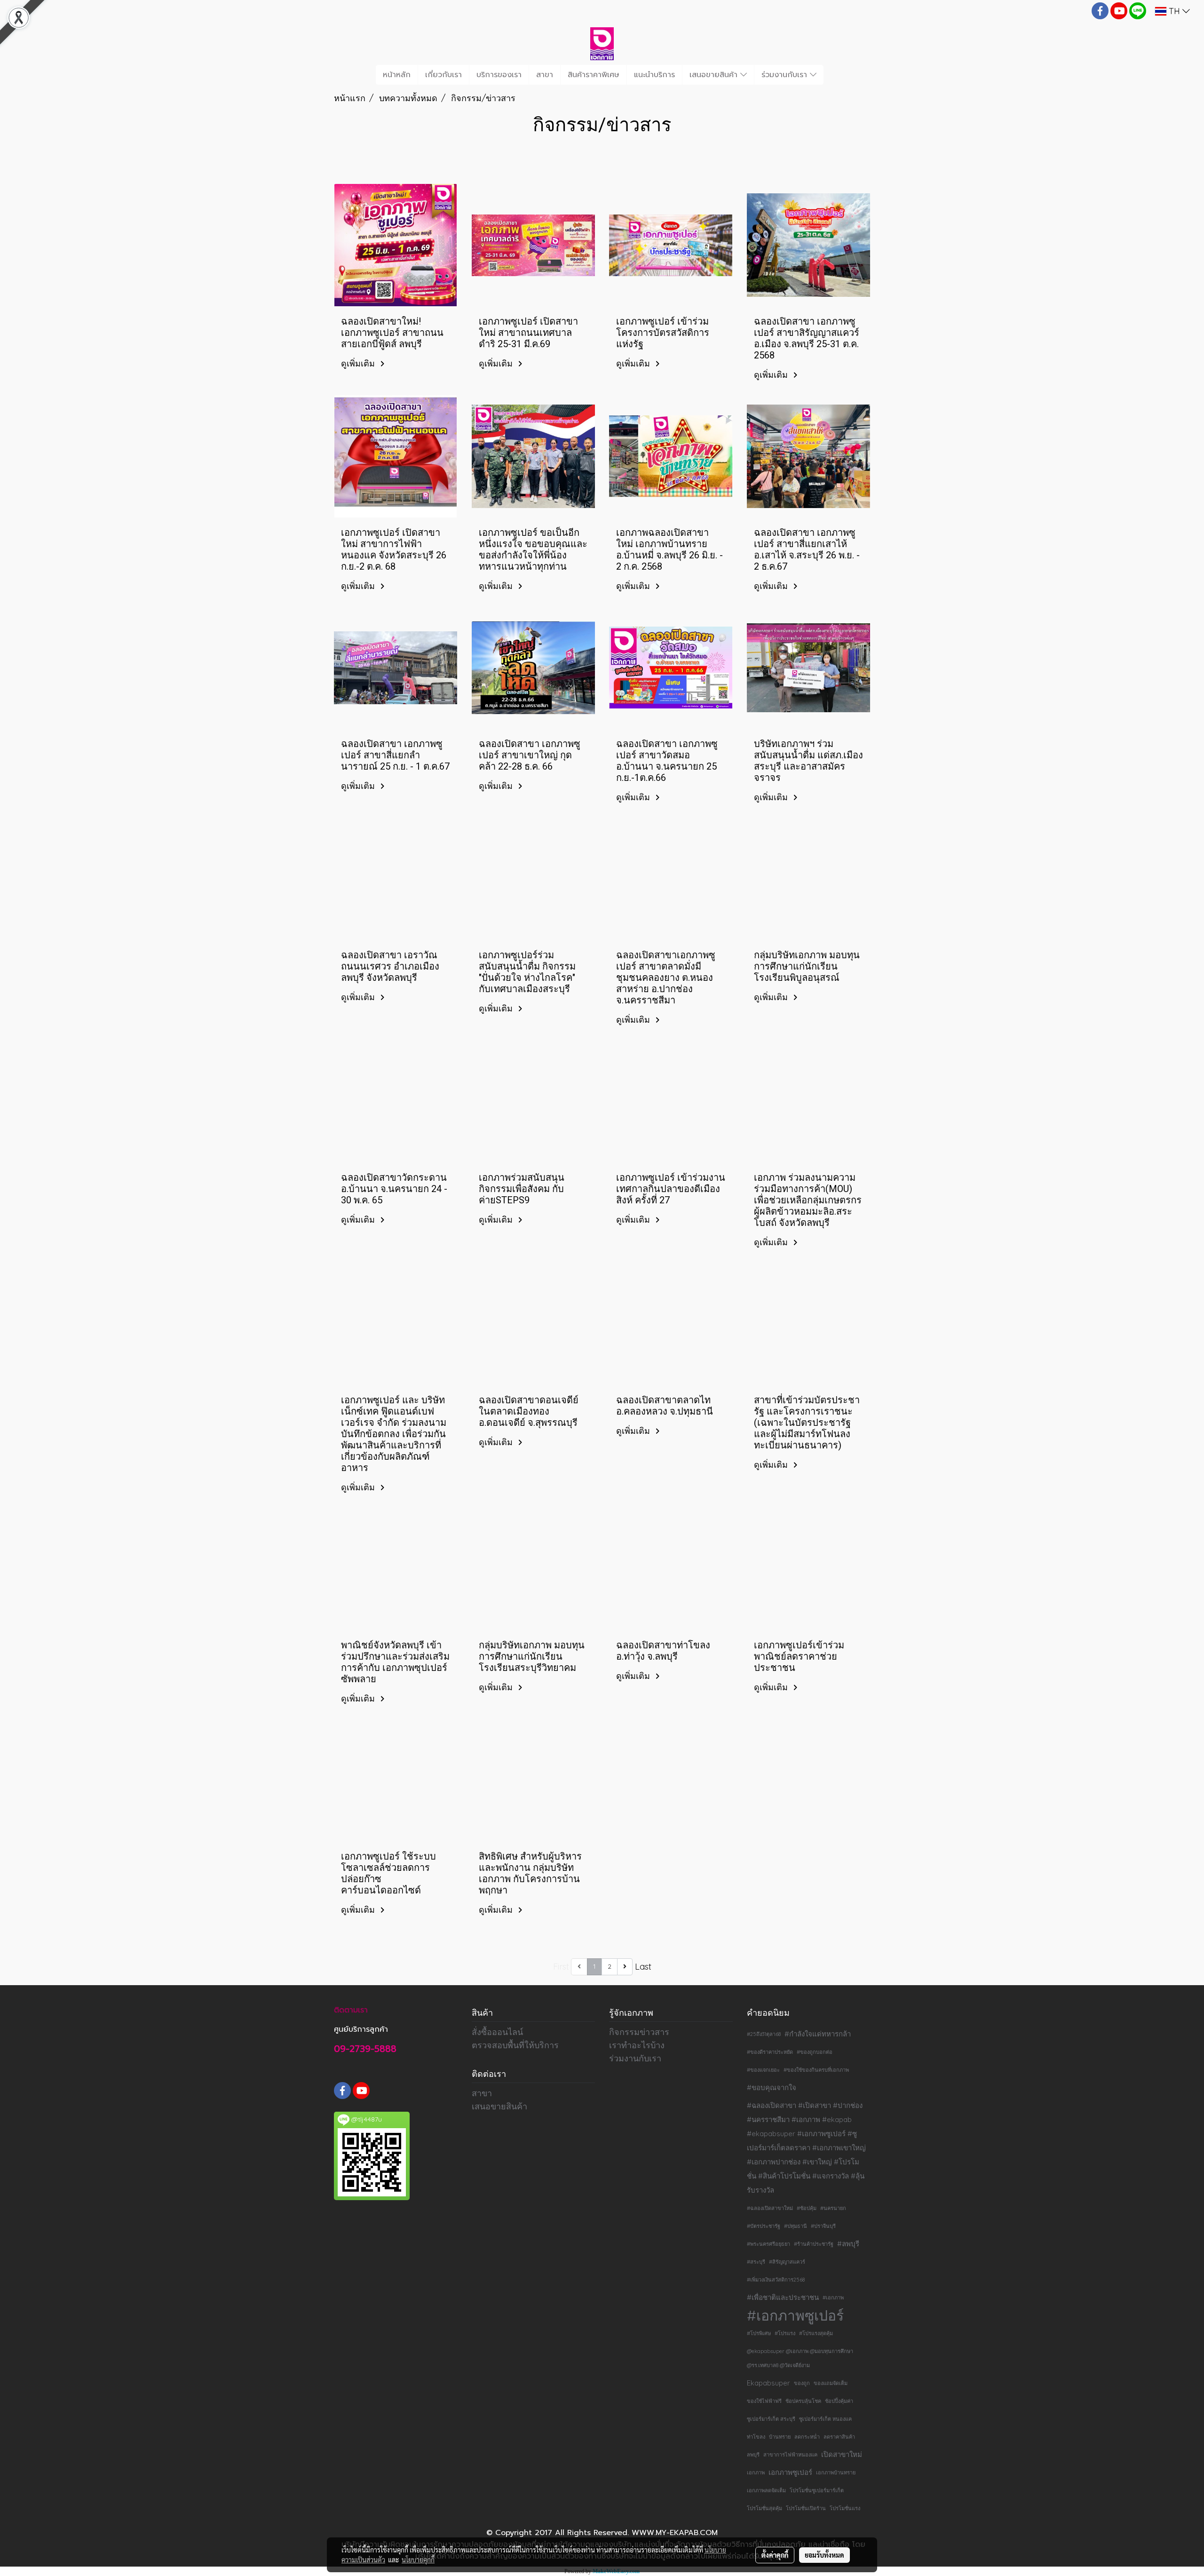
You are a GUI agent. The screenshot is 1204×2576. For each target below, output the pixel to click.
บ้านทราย (780, 2437)
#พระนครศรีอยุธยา (768, 2244)
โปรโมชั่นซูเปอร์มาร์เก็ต (817, 2490)
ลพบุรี (753, 2455)
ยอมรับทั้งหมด (824, 2555)
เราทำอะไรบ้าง (637, 2045)
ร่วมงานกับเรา (786, 75)
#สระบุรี (756, 2262)
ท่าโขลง (756, 2437)
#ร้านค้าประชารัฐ (814, 2244)
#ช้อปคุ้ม (807, 2208)
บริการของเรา (499, 75)
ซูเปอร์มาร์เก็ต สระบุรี (771, 2419)
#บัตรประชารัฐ (764, 2226)
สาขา (545, 75)
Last (643, 1967)
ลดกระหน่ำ (807, 2437)
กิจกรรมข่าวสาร (639, 2032)
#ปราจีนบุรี (823, 2226)
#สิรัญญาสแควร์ (787, 2262)
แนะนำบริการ (654, 75)
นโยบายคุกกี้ (418, 2560)
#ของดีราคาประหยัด (770, 2052)
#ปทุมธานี (796, 2226)
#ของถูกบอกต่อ (815, 2052)
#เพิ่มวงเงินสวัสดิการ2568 (776, 2280)
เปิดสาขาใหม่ (842, 2454)
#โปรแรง (785, 2333)
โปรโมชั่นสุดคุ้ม (764, 2508)
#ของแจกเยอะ (763, 2070)
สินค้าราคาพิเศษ (594, 75)
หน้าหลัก (397, 75)
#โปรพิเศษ (759, 2333)
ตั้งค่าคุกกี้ (775, 2555)
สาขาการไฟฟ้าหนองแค (790, 2455)
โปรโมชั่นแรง (845, 2508)
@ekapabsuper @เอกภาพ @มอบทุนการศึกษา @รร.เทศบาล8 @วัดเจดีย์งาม (800, 2358)
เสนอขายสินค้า (715, 75)
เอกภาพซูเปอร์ (790, 2472)
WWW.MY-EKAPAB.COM (675, 2533)
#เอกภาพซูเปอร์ (795, 2315)
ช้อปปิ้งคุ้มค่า (839, 2401)
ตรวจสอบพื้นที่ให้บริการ (515, 2045)
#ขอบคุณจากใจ (772, 2087)
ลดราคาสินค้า (839, 2437)
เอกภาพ (756, 2473)
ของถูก (802, 2383)
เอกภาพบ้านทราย (836, 2473)
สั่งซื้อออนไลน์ (497, 2032)
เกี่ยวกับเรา (444, 75)
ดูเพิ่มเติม (359, 363)
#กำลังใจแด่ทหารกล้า (818, 2034)
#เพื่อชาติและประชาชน (783, 2297)
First (561, 1967)
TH (1174, 11)
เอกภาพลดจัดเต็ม (766, 2490)
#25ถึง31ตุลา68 (764, 2034)
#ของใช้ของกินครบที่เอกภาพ (816, 2070)
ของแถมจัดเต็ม (831, 2383)
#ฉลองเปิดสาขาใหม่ (770, 2208)
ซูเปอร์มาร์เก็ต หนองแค (825, 2419)
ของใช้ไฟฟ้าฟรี (764, 2401)
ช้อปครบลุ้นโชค (803, 2401)
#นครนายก (833, 2208)
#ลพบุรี (848, 2244)
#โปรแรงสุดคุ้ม (816, 2333)
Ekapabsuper (768, 2383)
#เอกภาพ (833, 2298)
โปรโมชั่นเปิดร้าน (806, 2508)
